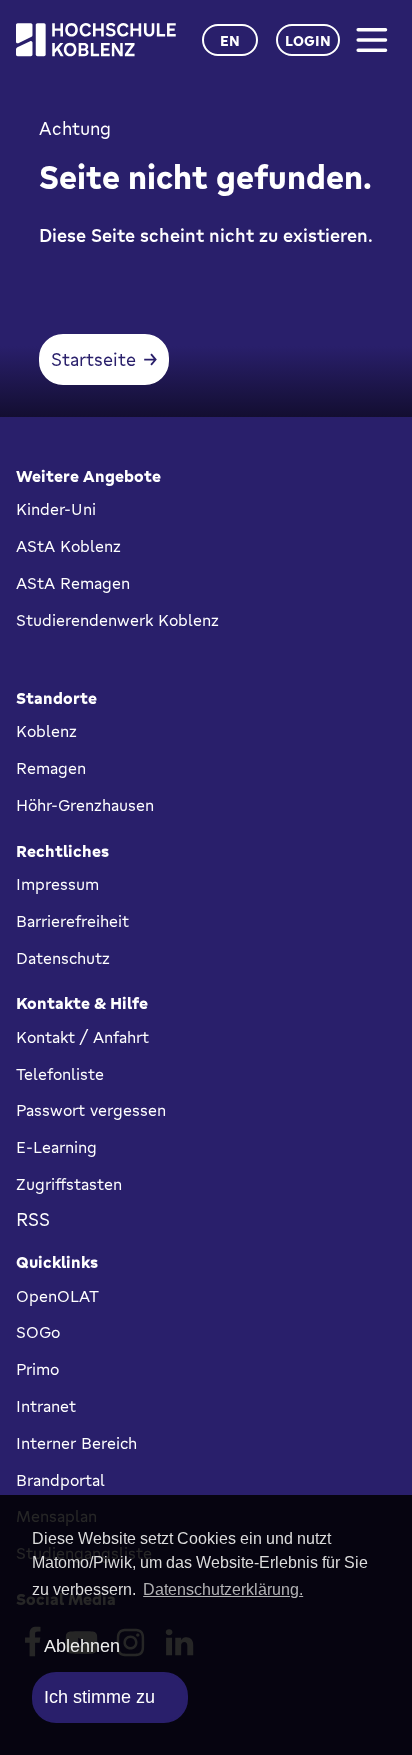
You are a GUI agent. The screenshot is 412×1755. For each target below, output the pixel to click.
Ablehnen (82, 1646)
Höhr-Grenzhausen (85, 805)
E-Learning (56, 1147)
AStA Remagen (73, 583)
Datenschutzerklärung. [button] (223, 1589)
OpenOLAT (57, 1296)
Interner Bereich (76, 1443)
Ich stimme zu (99, 1697)
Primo (37, 1369)
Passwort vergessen (91, 1110)
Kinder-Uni (56, 509)
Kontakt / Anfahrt (82, 1037)
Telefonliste (60, 1074)
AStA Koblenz (68, 546)
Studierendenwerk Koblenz (117, 620)
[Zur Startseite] (96, 39)
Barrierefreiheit (72, 921)
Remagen (51, 768)
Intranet (46, 1406)
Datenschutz (63, 958)
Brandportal (60, 1480)
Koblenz (46, 731)
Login (308, 40)
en (230, 40)
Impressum (57, 884)
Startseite (93, 359)
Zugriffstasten (69, 1184)
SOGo (38, 1332)
